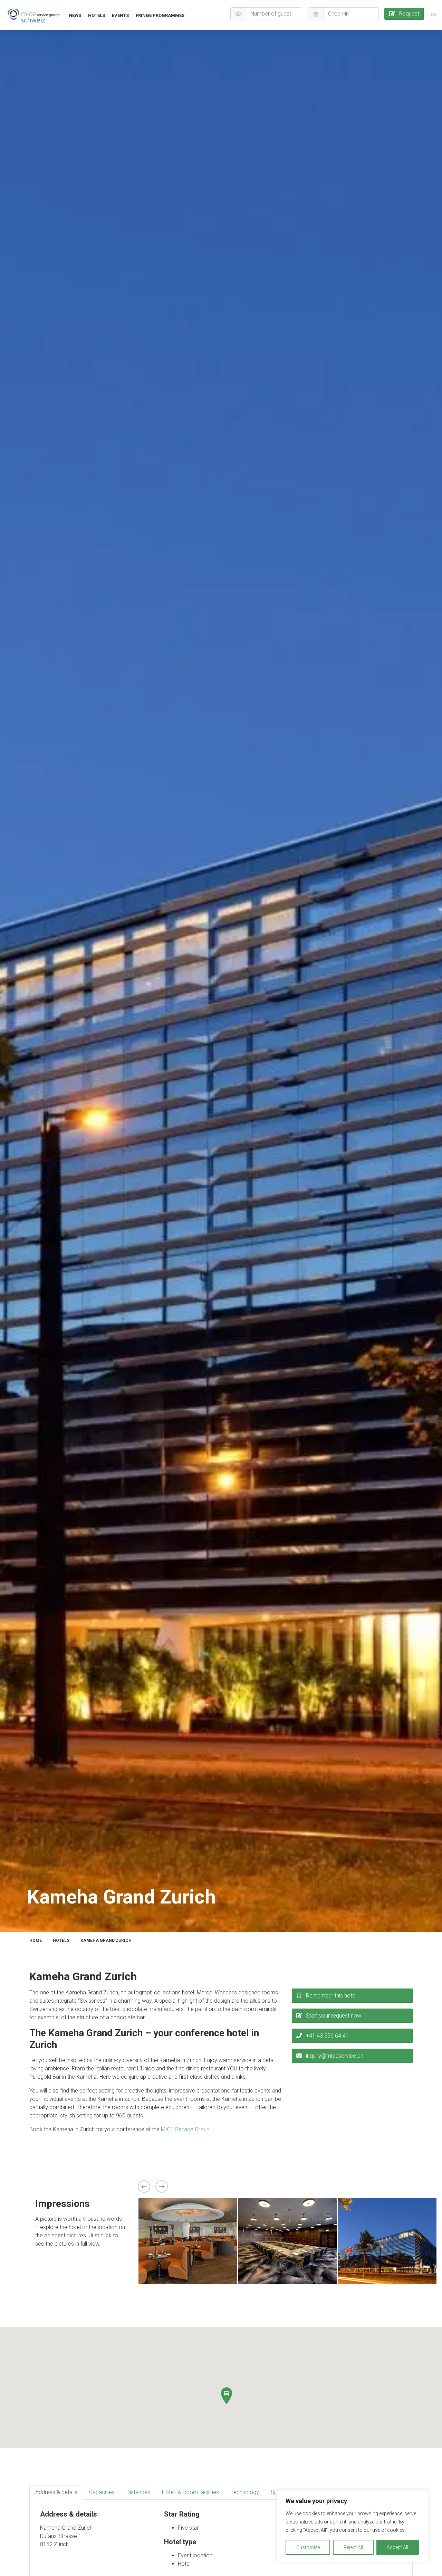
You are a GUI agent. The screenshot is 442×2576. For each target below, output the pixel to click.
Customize (308, 2547)
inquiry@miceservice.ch (335, 2056)
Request (409, 14)
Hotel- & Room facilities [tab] (190, 2492)
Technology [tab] (245, 2492)
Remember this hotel (331, 1996)
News (75, 15)
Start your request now (334, 2016)
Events (120, 15)
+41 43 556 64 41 (327, 2036)
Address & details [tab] (56, 2492)
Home (36, 1940)
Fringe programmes (160, 15)
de (434, 14)
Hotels (97, 15)
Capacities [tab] (102, 2492)
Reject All (353, 2547)
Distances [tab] (138, 2492)
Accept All (397, 2547)
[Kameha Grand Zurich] (34, 15)
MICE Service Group (186, 2129)
